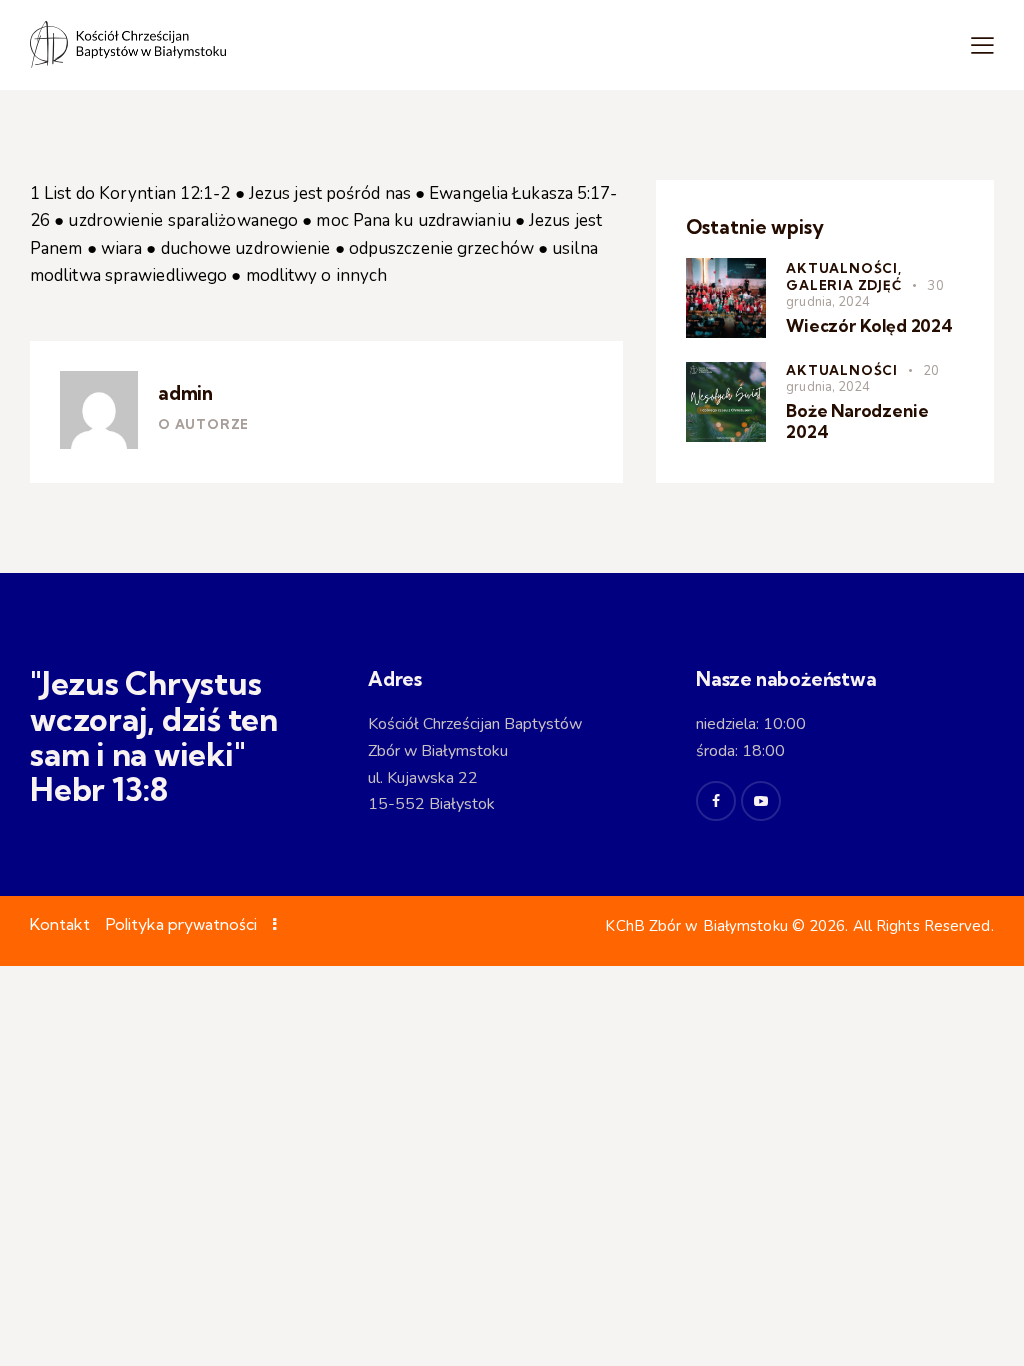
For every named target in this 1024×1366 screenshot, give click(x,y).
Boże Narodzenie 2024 (857, 421)
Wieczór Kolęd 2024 (869, 325)
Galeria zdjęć (844, 285)
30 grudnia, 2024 (864, 294)
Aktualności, (844, 268)
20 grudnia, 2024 (862, 379)
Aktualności (842, 370)
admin (185, 393)
